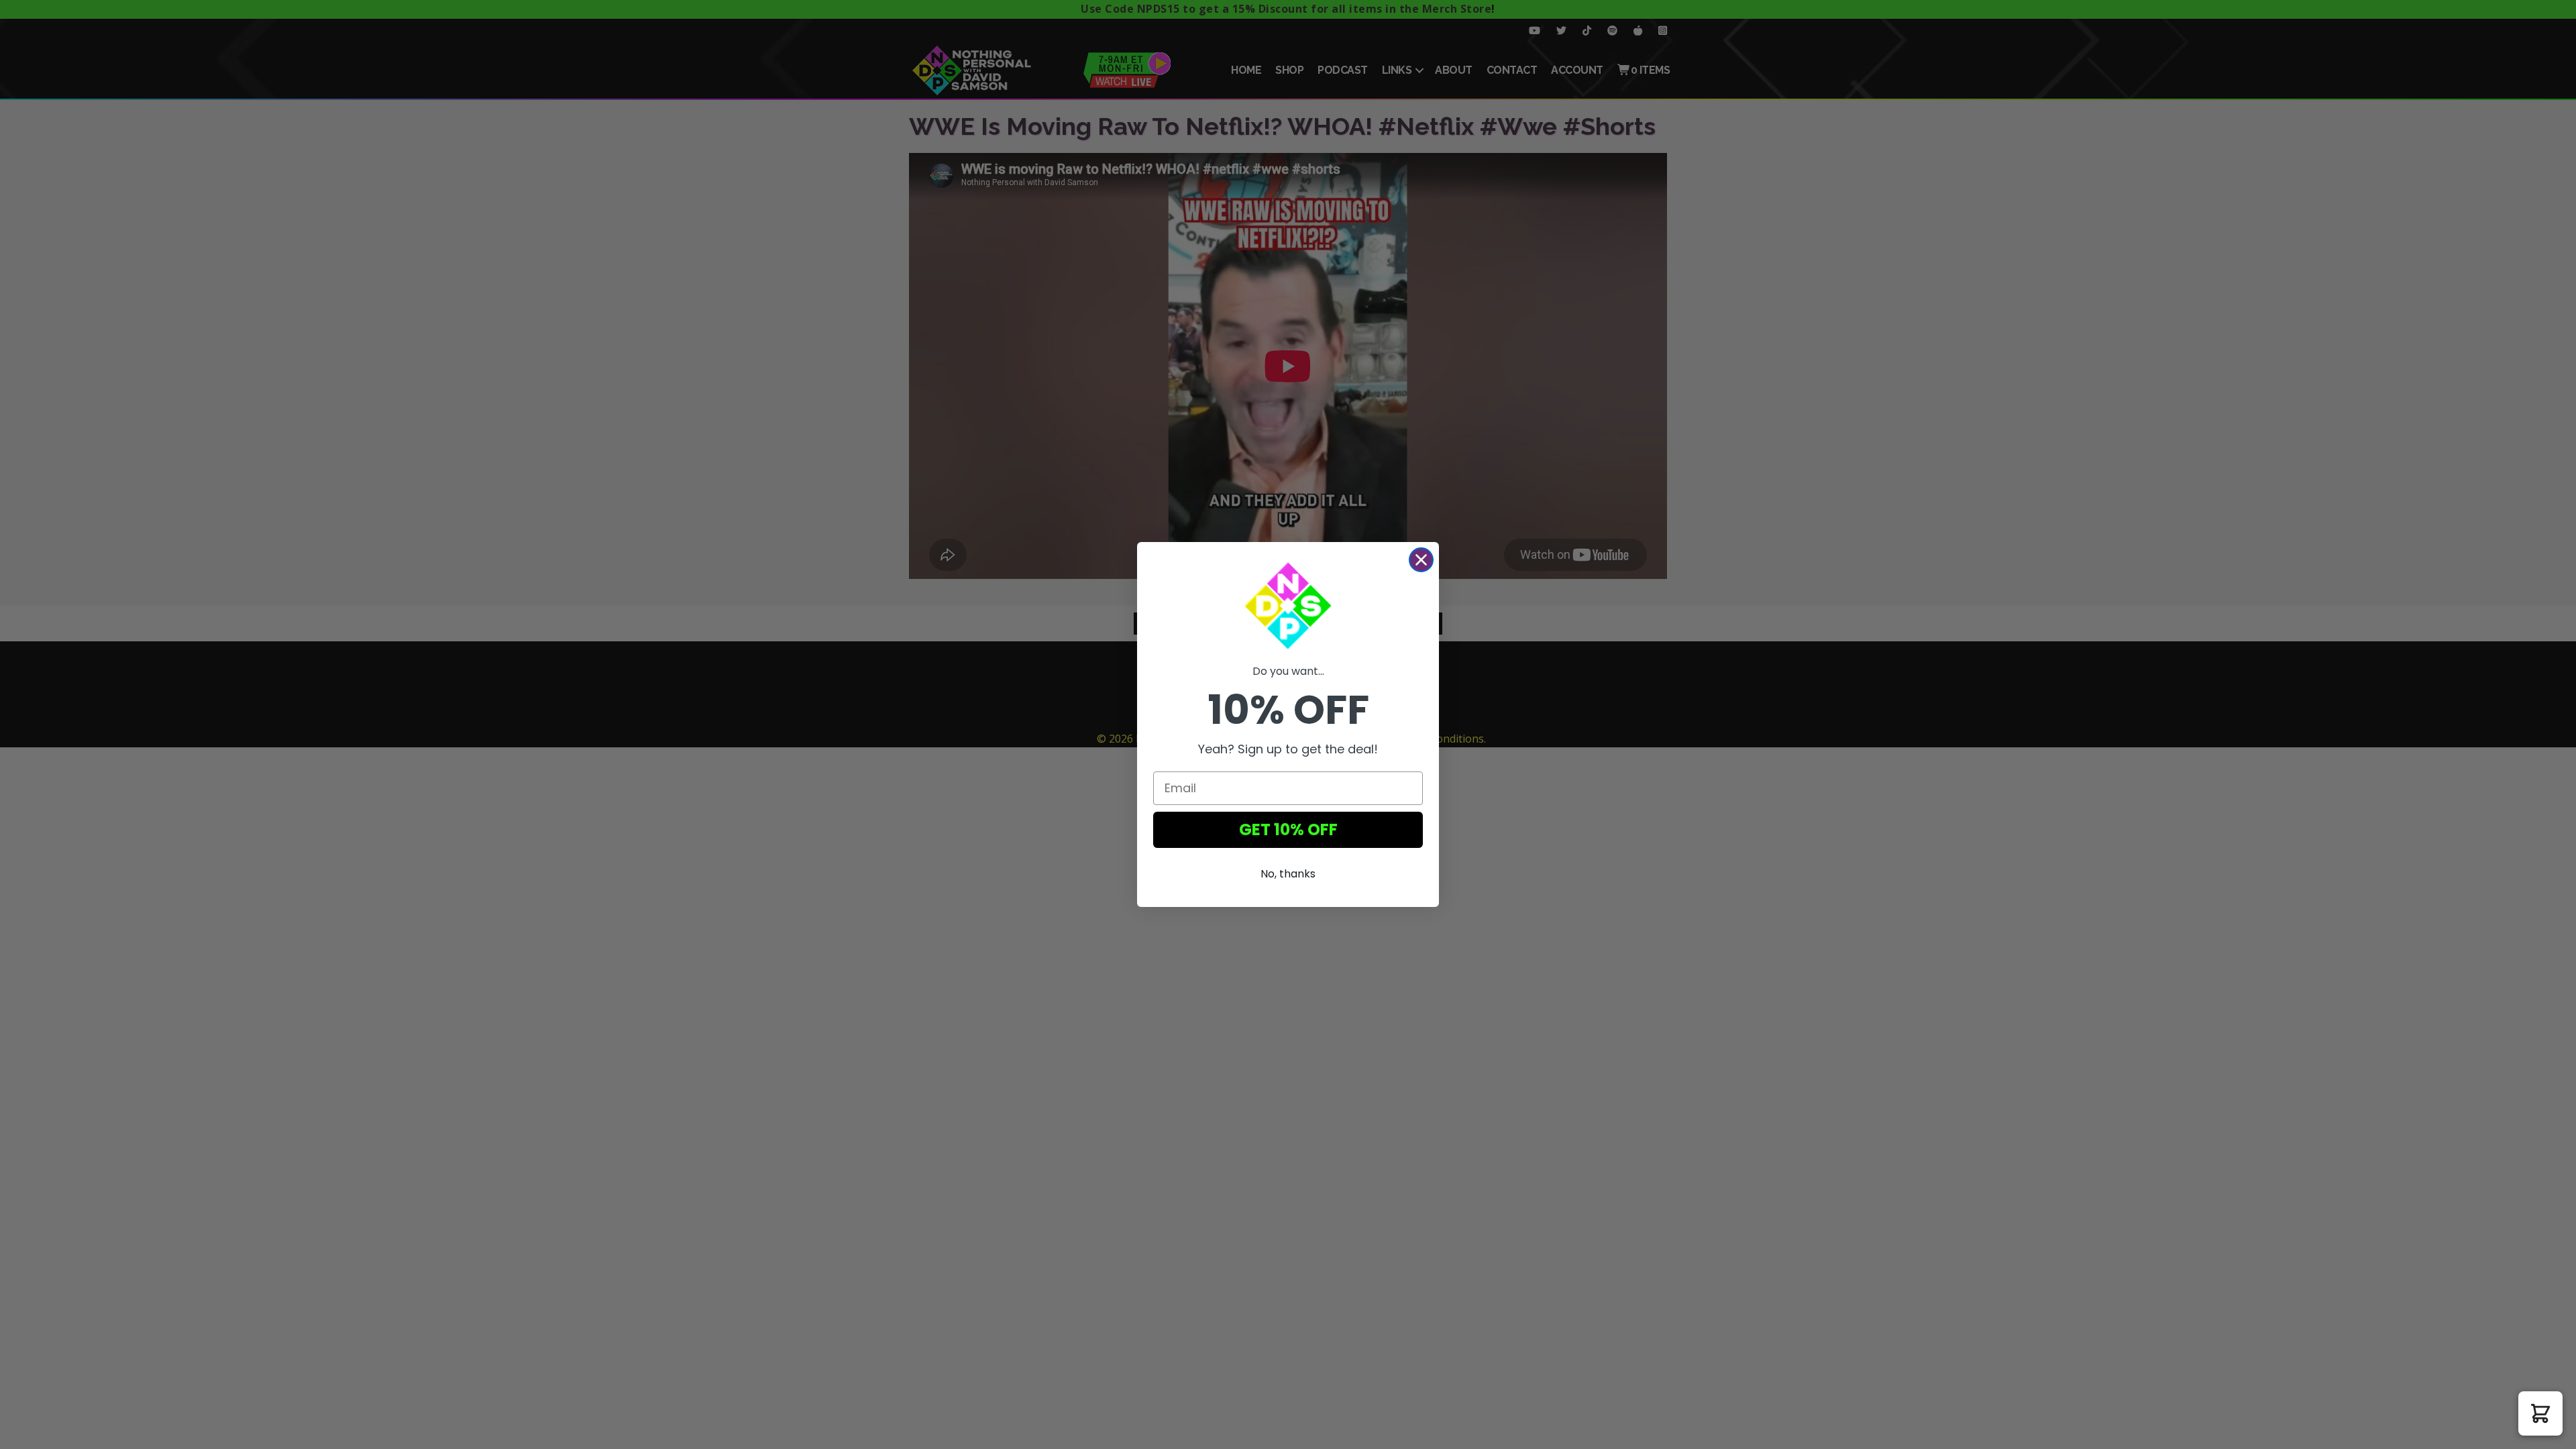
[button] (2540, 1413)
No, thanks (1288, 874)
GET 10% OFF (1288, 829)
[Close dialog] (1421, 560)
